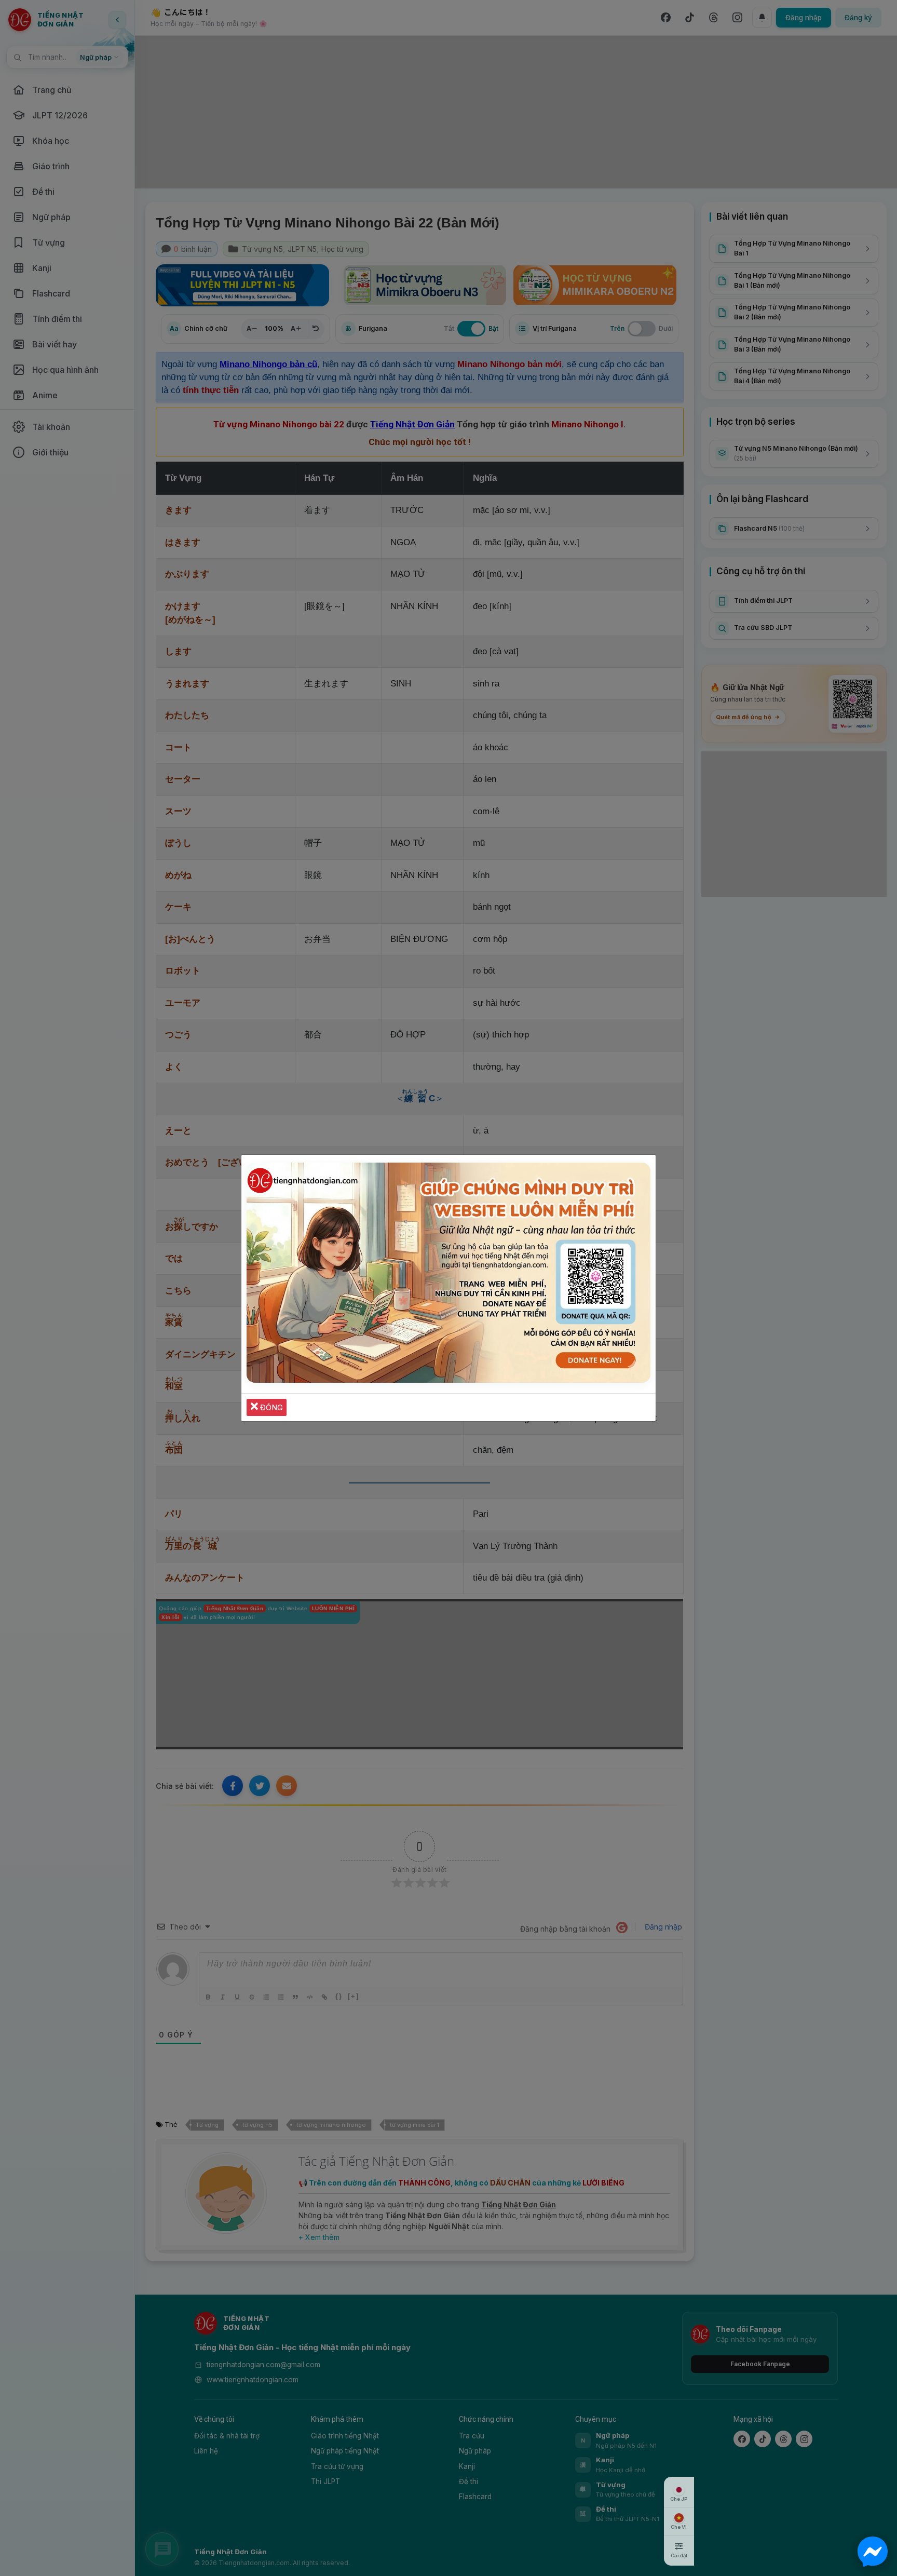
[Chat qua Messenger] (873, 2552)
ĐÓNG (270, 1407)
